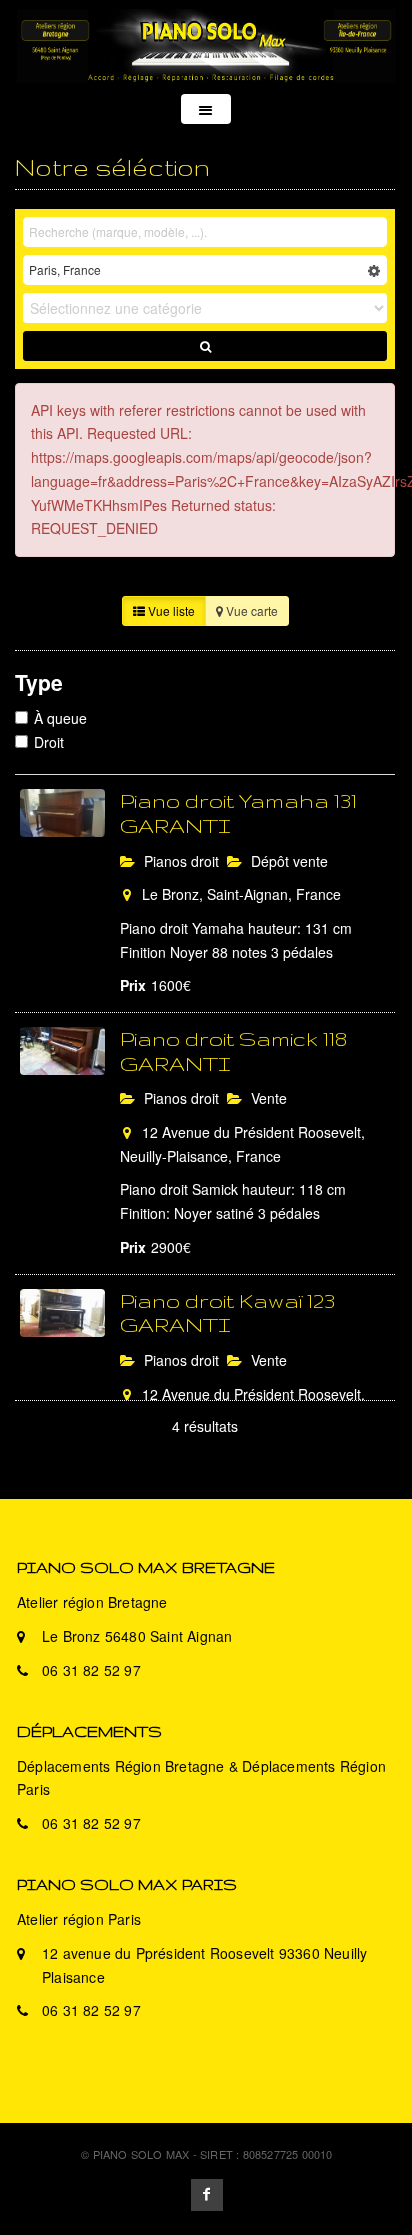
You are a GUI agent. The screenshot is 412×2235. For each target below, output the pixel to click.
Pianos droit (179, 861)
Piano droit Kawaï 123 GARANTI (227, 1313)
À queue (60, 718)
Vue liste (170, 610)
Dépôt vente (287, 861)
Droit (49, 742)
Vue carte (250, 610)
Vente (267, 1098)
